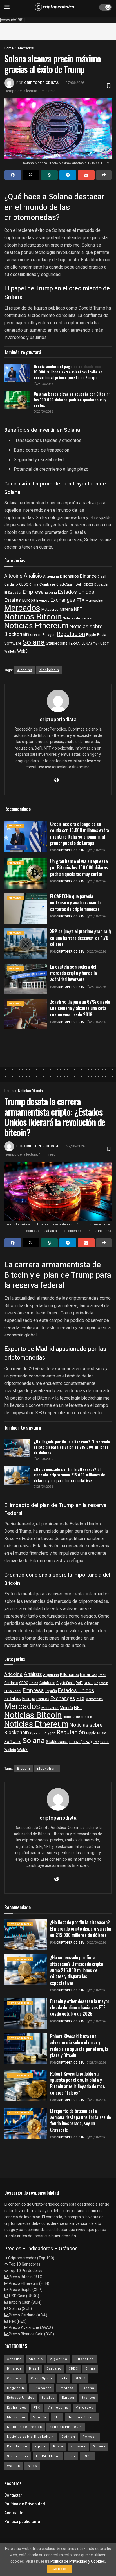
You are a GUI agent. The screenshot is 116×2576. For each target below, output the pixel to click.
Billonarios (69, 576)
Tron (96, 644)
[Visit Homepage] (54, 7)
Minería (66, 609)
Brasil (102, 577)
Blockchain (49, 670)
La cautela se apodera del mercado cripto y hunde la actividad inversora (73, 973)
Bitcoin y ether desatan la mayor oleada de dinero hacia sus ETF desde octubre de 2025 (80, 2008)
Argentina (51, 576)
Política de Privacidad (25, 2504)
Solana (34, 642)
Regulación (71, 634)
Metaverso (50, 610)
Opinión (36, 635)
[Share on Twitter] (31, 175)
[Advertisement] (58, 30)
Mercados (26, 48)
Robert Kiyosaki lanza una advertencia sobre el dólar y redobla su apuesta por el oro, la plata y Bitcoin (79, 2046)
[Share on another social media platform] (104, 175)
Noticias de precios (77, 618)
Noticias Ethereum (36, 626)
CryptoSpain (65, 585)
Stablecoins (57, 643)
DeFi (79, 584)
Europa (29, 600)
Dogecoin (101, 585)
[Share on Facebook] (13, 175)
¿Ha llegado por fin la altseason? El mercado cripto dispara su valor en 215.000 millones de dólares (72, 1447)
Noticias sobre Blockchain (31, 2437)
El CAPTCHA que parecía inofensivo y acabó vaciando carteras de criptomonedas (75, 903)
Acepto (60, 2569)
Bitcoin (24, 1769)
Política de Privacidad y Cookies (78, 2561)
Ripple (91, 635)
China (34, 585)
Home (9, 48)
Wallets (10, 651)
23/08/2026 (45, 384)
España (51, 593)
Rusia (102, 635)
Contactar (13, 2495)
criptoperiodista (41, 83)
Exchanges (63, 600)
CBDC (24, 584)
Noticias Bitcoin (33, 617)
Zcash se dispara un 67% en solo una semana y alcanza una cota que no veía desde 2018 (80, 1008)
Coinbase (47, 584)
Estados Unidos (76, 592)
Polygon (49, 635)
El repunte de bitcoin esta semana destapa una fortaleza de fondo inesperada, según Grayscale (81, 2120)
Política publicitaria (22, 2522)
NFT (78, 609)
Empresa (33, 592)
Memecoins (94, 601)
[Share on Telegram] (68, 175)
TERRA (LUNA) (80, 644)
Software (13, 643)
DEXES (89, 585)
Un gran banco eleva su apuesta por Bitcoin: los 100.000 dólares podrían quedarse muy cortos (72, 399)
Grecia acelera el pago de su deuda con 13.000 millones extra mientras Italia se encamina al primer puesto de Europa (68, 372)
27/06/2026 (75, 83)
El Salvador (13, 593)
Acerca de (14, 2513)
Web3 (22, 651)
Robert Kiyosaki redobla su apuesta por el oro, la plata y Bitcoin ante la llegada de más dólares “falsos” (77, 2083)
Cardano (11, 584)
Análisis (33, 576)
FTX (80, 600)
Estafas (13, 600)
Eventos (43, 601)
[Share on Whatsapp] (49, 175)
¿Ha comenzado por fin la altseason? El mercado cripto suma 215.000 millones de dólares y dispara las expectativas (69, 1474)
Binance (88, 576)
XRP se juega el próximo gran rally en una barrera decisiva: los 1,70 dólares (81, 938)
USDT (104, 644)
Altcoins (13, 576)
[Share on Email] (86, 175)
